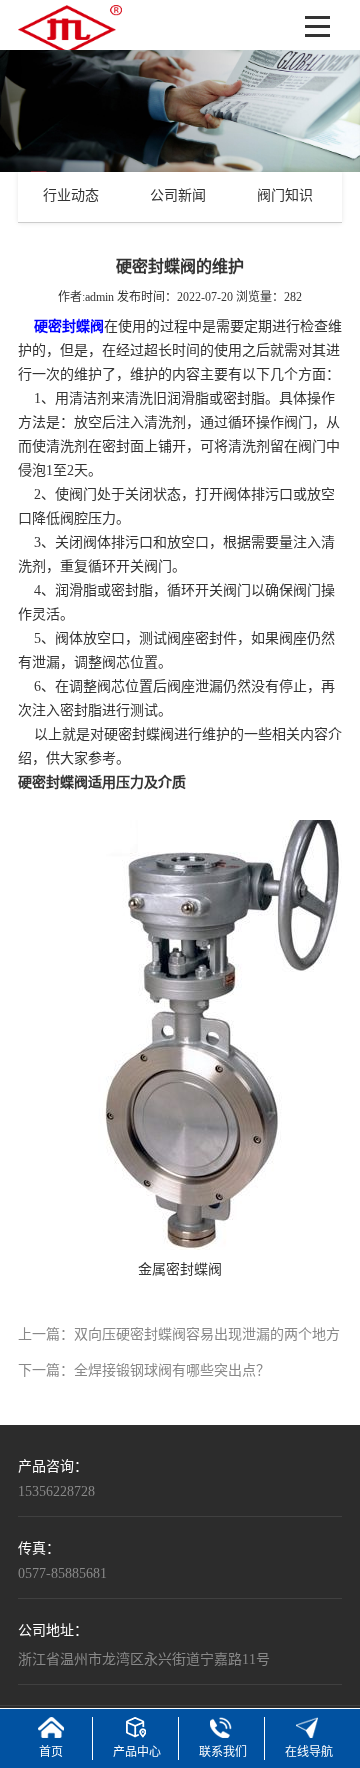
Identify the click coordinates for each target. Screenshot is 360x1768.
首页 (51, 1752)
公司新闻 (178, 196)
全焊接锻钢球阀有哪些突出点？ (172, 1371)
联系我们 (223, 1752)
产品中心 (137, 1752)
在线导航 (309, 1752)
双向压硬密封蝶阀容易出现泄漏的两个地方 (207, 1335)
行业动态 (71, 196)
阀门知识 (285, 196)
